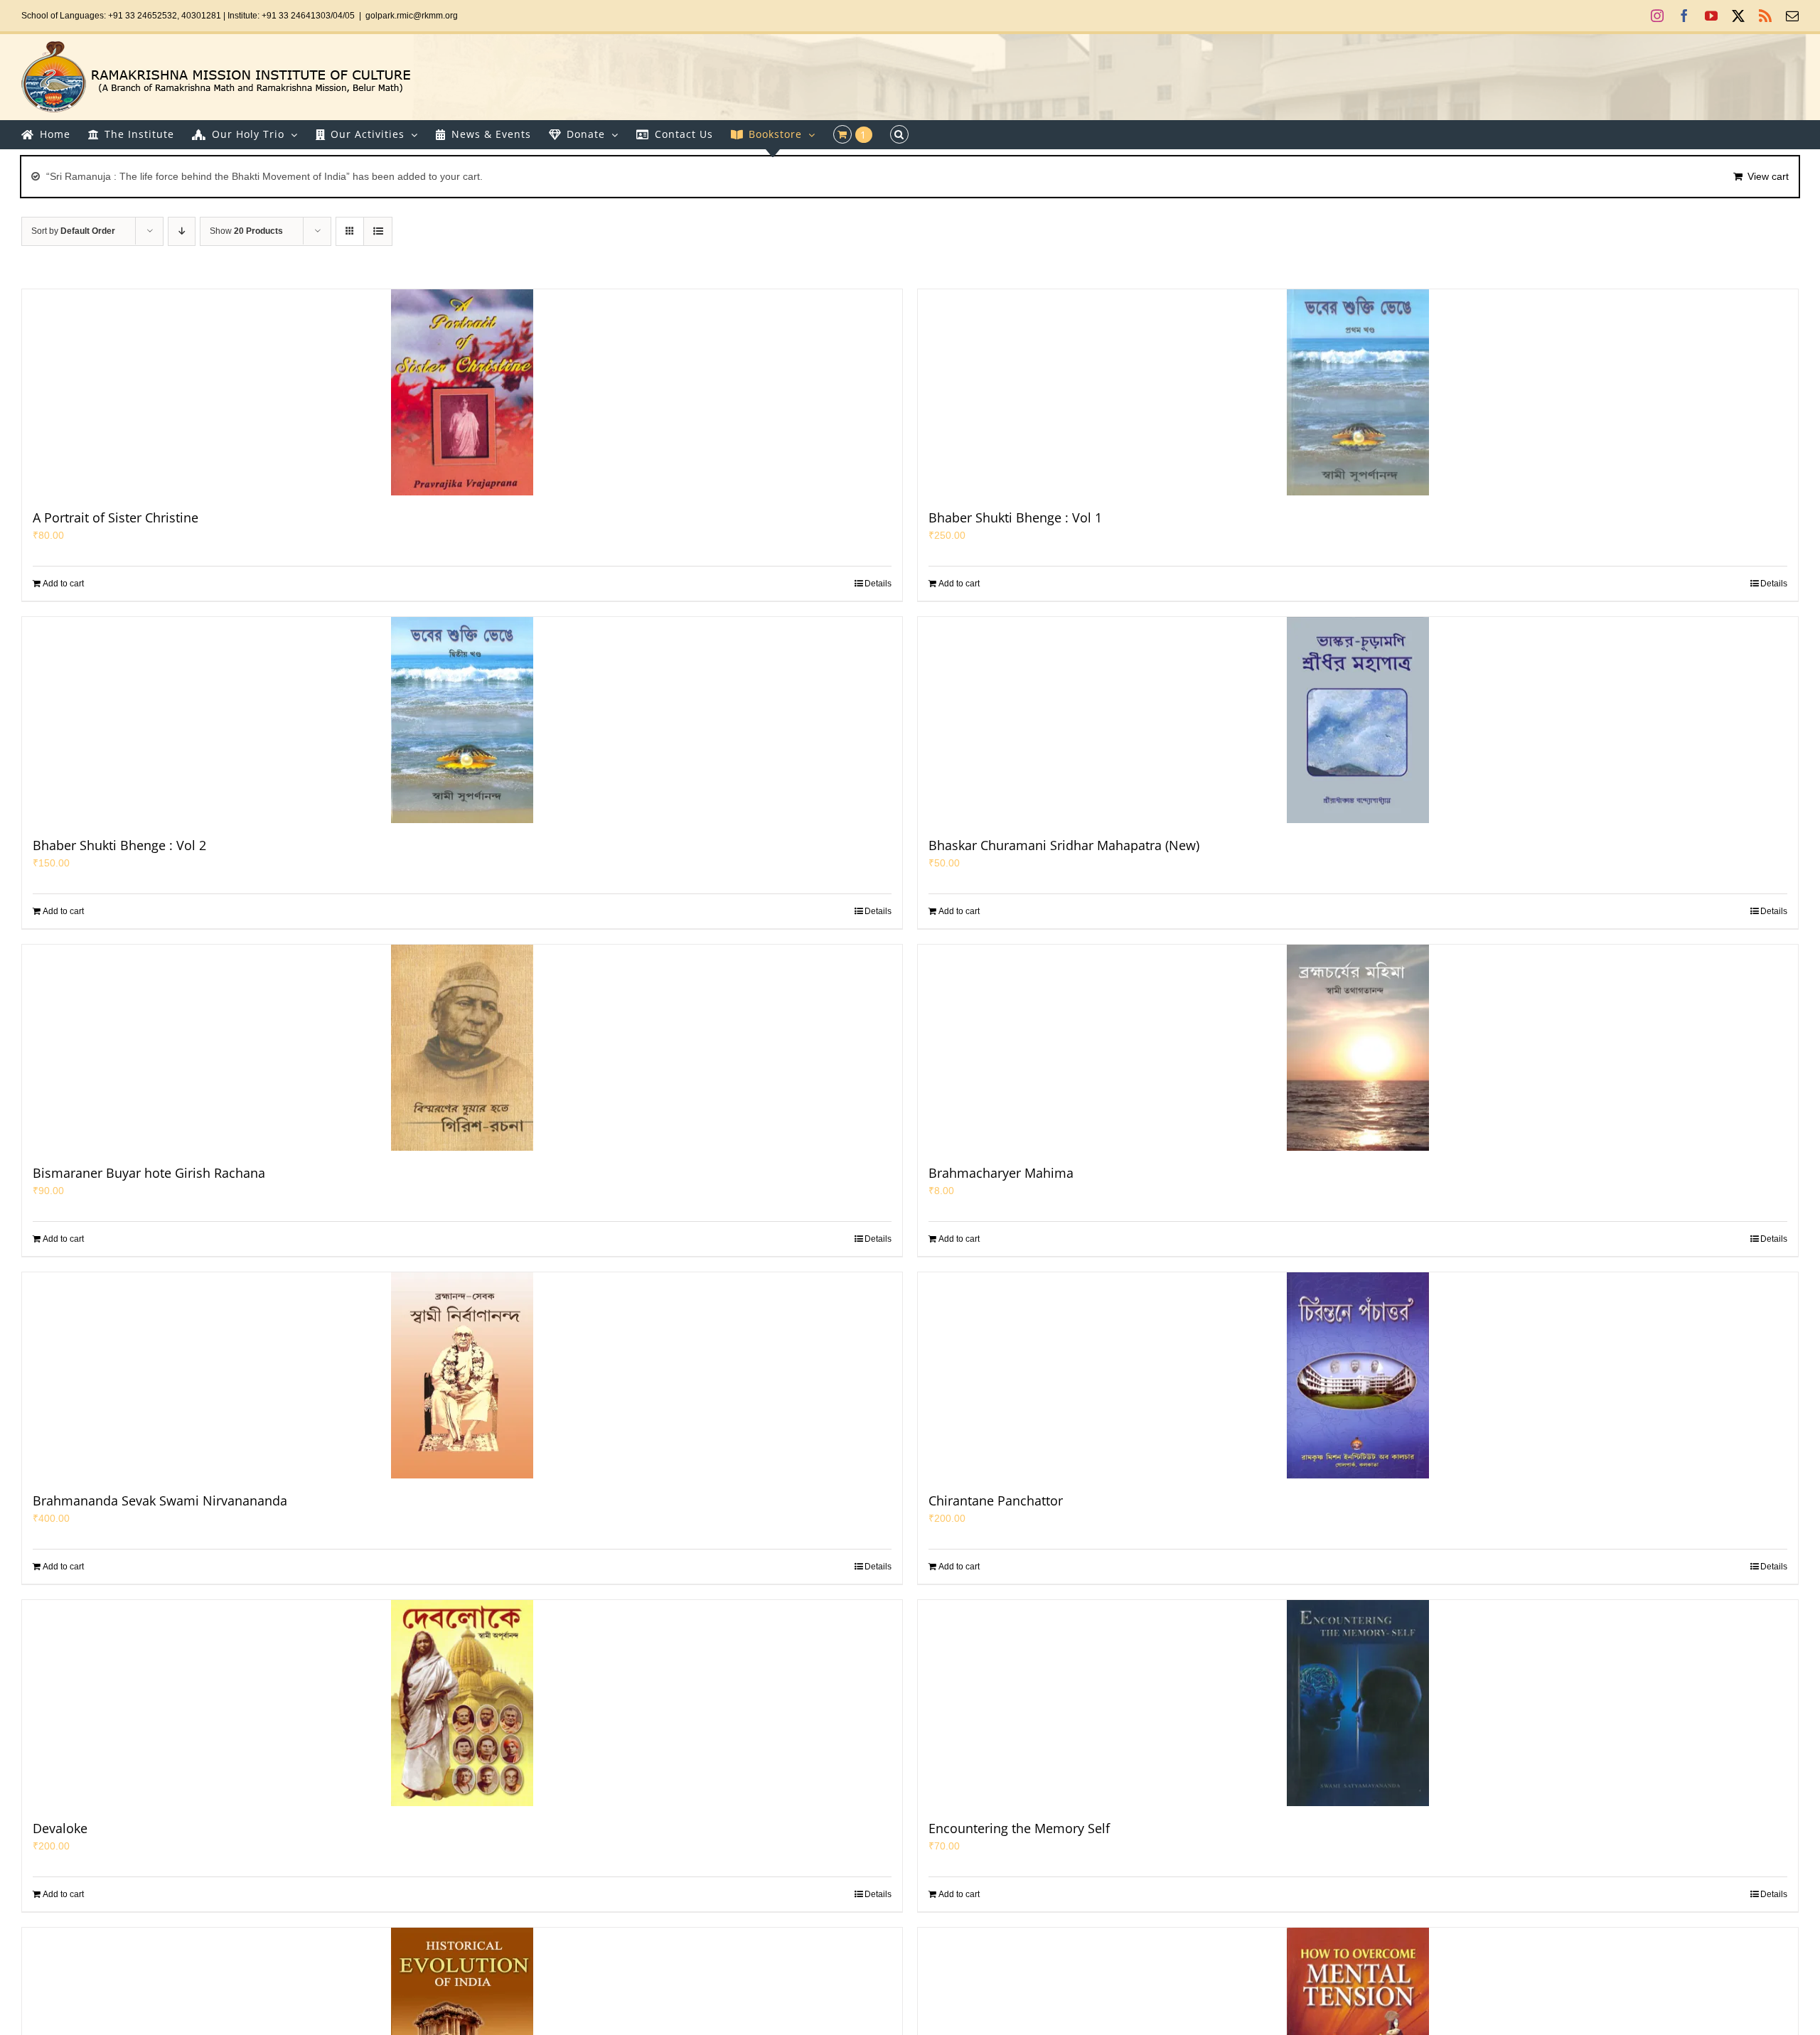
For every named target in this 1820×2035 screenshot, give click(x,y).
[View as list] (378, 231)
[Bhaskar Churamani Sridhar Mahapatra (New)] (1358, 720)
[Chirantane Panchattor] (1358, 1375)
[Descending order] (182, 231)
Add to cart (63, 584)
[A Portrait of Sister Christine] (462, 392)
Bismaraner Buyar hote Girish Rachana (149, 1173)
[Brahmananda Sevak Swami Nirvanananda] (462, 1375)
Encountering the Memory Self (1019, 1828)
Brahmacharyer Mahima (1001, 1173)
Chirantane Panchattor (996, 1500)
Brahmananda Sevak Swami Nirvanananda (160, 1500)
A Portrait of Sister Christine (116, 517)
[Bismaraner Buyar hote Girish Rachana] (462, 1048)
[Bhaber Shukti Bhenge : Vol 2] (462, 720)
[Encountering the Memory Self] (1358, 1703)
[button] (899, 134)
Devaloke (60, 1828)
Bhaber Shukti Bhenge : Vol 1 (1015, 517)
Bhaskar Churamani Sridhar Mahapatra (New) (1064, 845)
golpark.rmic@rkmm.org (412, 16)
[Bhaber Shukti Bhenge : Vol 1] (1358, 392)
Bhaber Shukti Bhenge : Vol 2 (119, 845)
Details (878, 584)
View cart (1768, 176)
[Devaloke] (462, 1703)
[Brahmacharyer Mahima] (1358, 1048)
